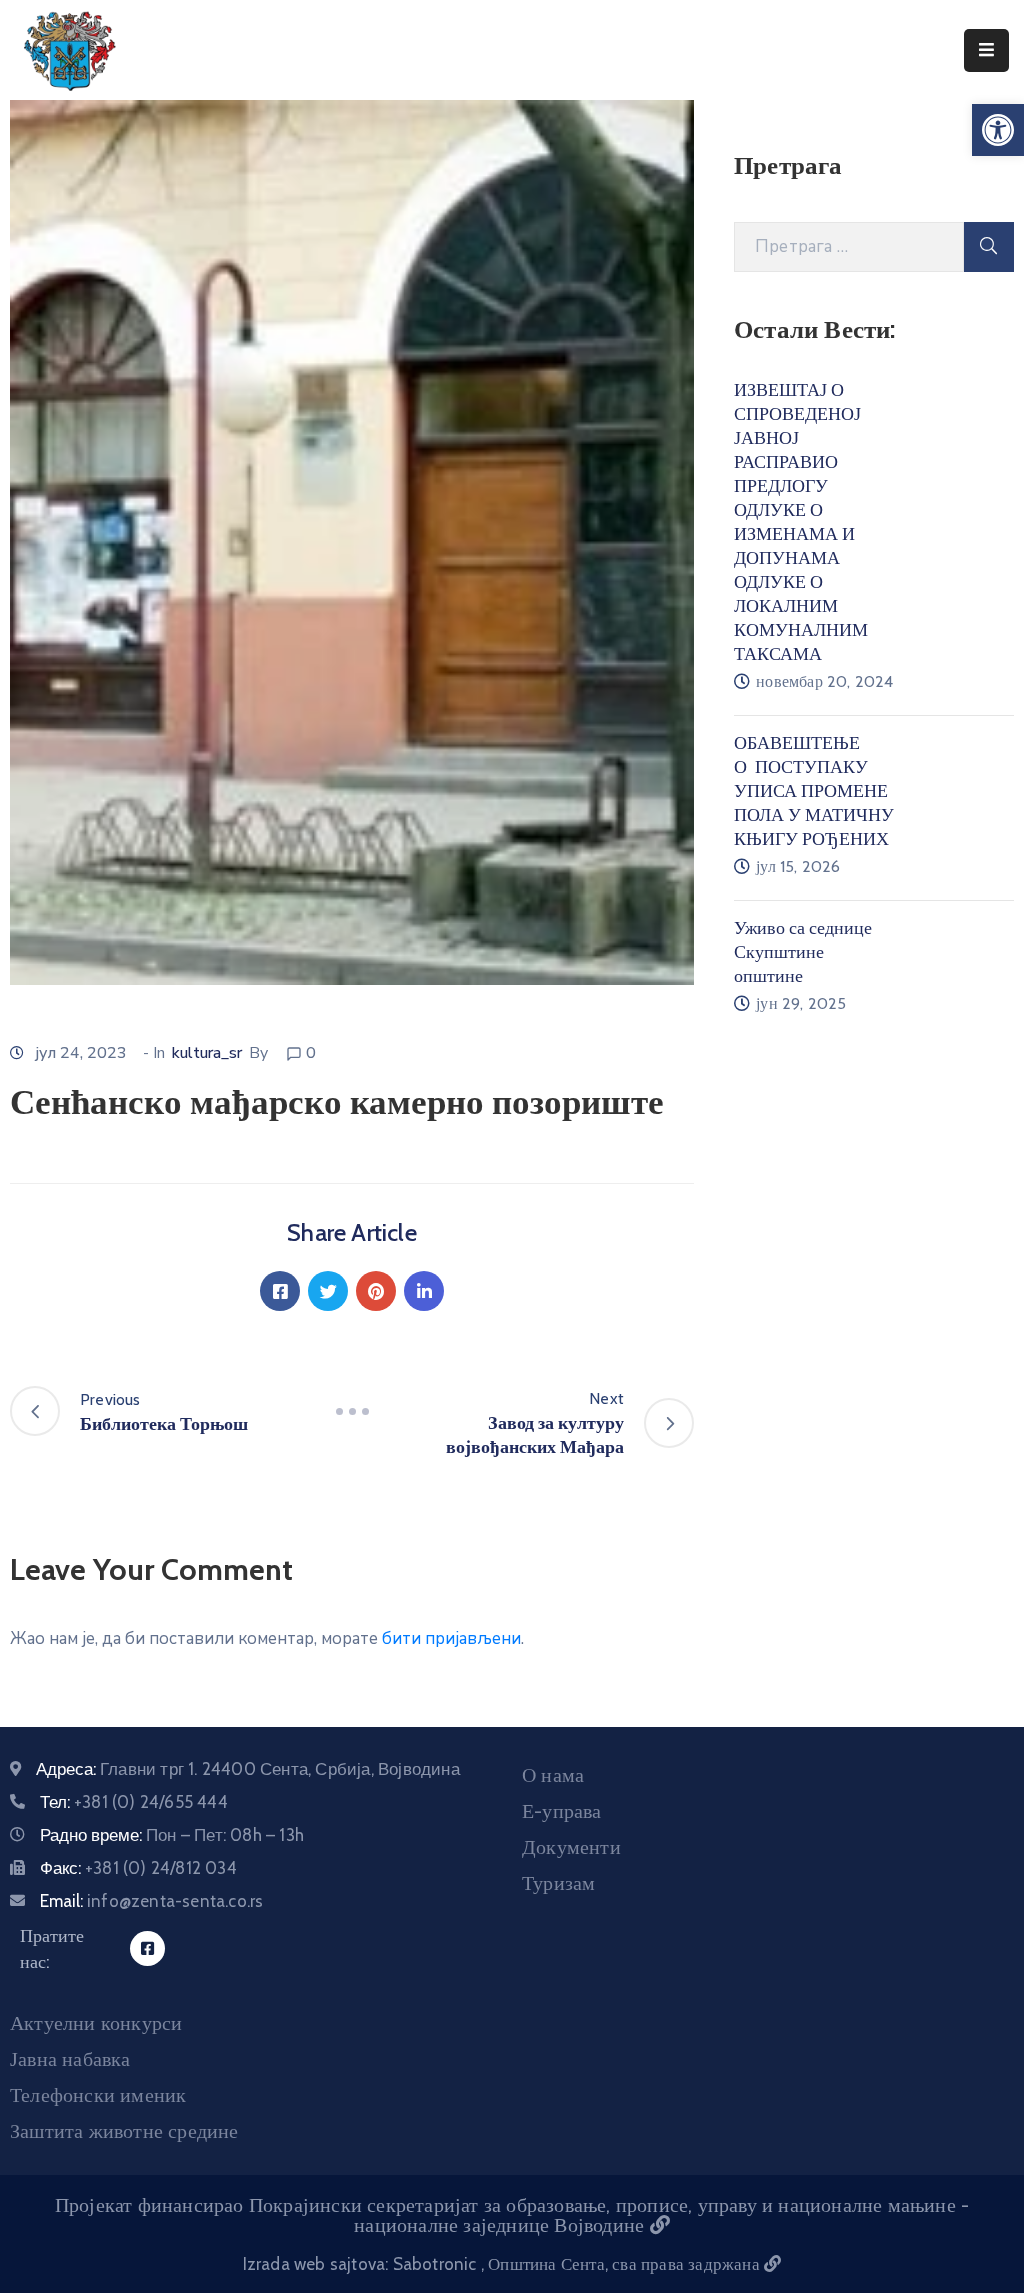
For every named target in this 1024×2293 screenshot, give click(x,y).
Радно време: (172, 1835)
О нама (553, 1775)
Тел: (134, 1802)
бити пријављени (451, 1638)
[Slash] (352, 1411)
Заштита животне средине (124, 2131)
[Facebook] (280, 1291)
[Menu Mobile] (986, 50)
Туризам (558, 1883)
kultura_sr (207, 1053)
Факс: (138, 1868)
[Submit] (989, 247)
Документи (571, 1847)
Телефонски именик (98, 2095)
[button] (998, 130)
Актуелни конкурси (96, 2023)
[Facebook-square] (147, 1948)
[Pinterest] (376, 1291)
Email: (151, 1901)
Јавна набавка (70, 2059)
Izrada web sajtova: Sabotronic (362, 2264)
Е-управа (562, 1811)
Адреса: (248, 1769)
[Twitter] (328, 1291)
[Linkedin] (424, 1291)
